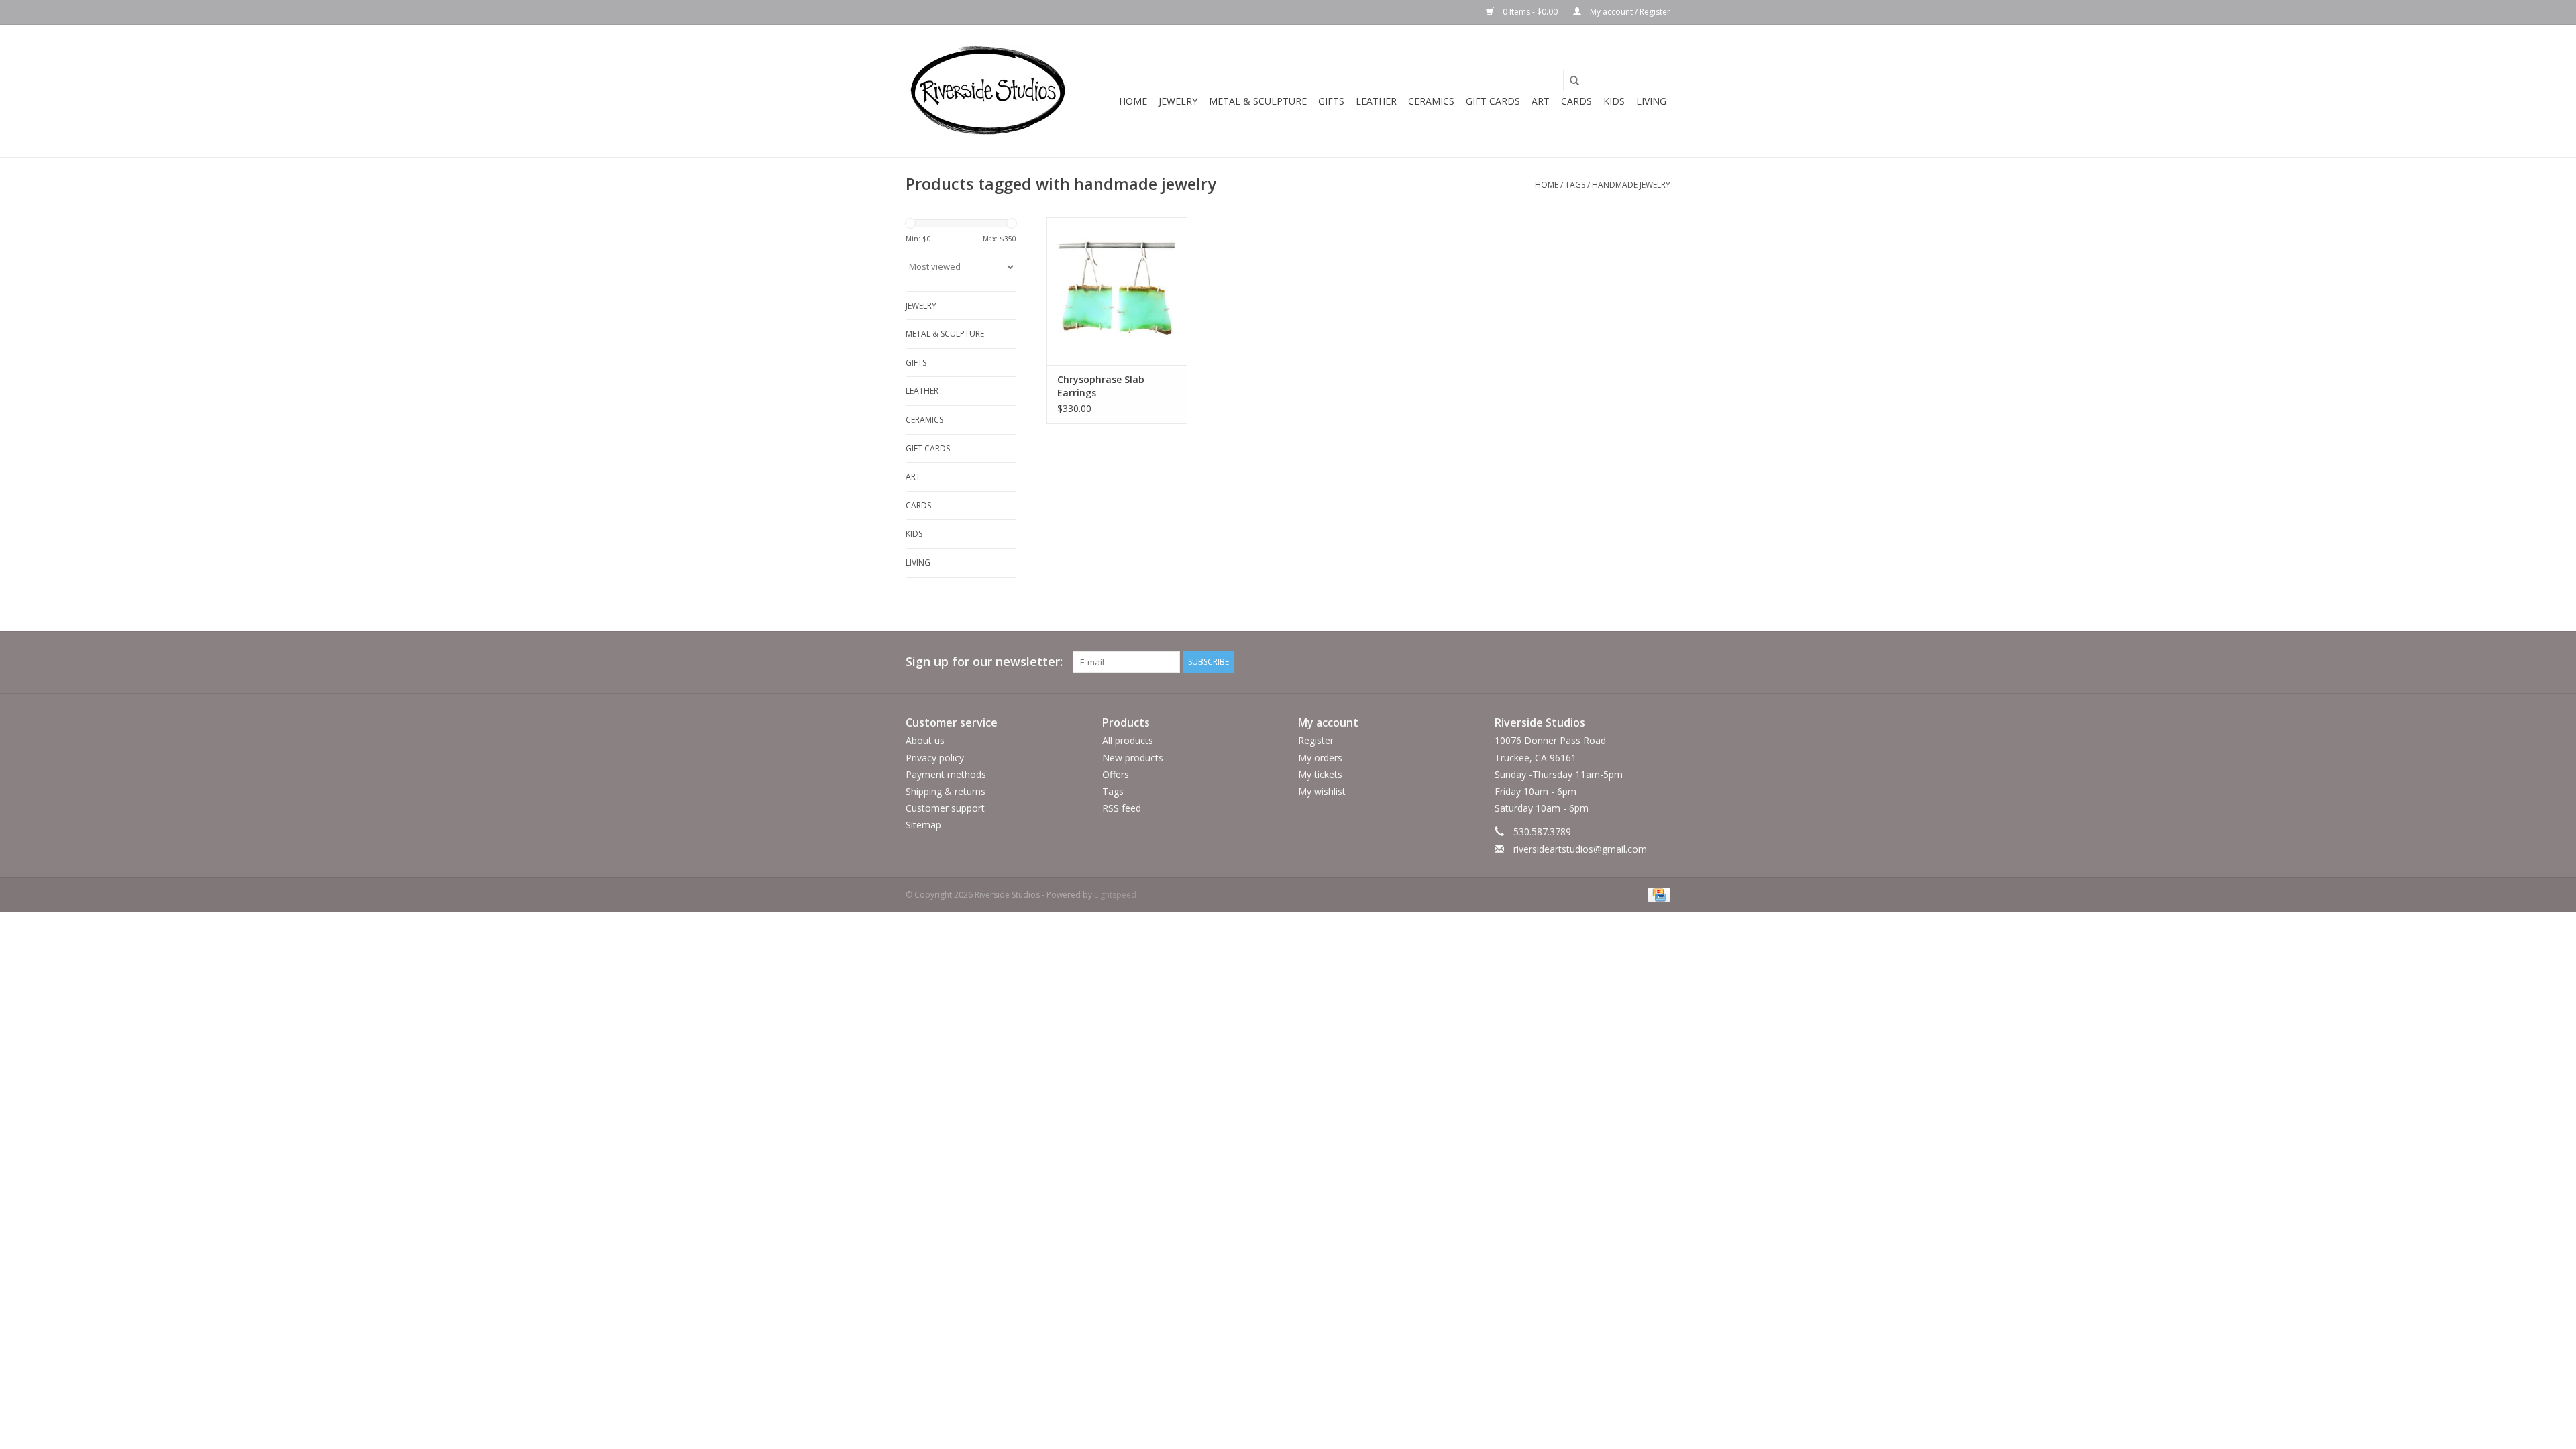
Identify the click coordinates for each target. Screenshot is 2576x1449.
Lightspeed (1115, 895)
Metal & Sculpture (1258, 101)
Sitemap (923, 825)
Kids (1614, 101)
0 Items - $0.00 (1530, 12)
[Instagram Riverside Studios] (1660, 662)
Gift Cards (1493, 101)
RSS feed (1122, 808)
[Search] (1570, 81)
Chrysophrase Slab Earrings (1101, 386)
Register (1316, 740)
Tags (1575, 185)
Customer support (945, 808)
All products (1128, 740)
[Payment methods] (1657, 894)
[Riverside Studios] (988, 91)
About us (925, 740)
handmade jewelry (1631, 185)
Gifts (1331, 101)
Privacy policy (935, 758)
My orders (1320, 758)
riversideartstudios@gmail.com (1580, 849)
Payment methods (946, 774)
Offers (1116, 774)
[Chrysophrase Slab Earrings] (1117, 291)
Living (1651, 101)
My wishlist (1322, 791)
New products (1133, 758)
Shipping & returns (946, 791)
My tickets (1320, 774)
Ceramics (1431, 101)
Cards (1576, 101)
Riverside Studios (1540, 722)
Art (1541, 101)
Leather (1376, 101)
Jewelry (1178, 101)
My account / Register (1629, 12)
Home (1133, 101)
